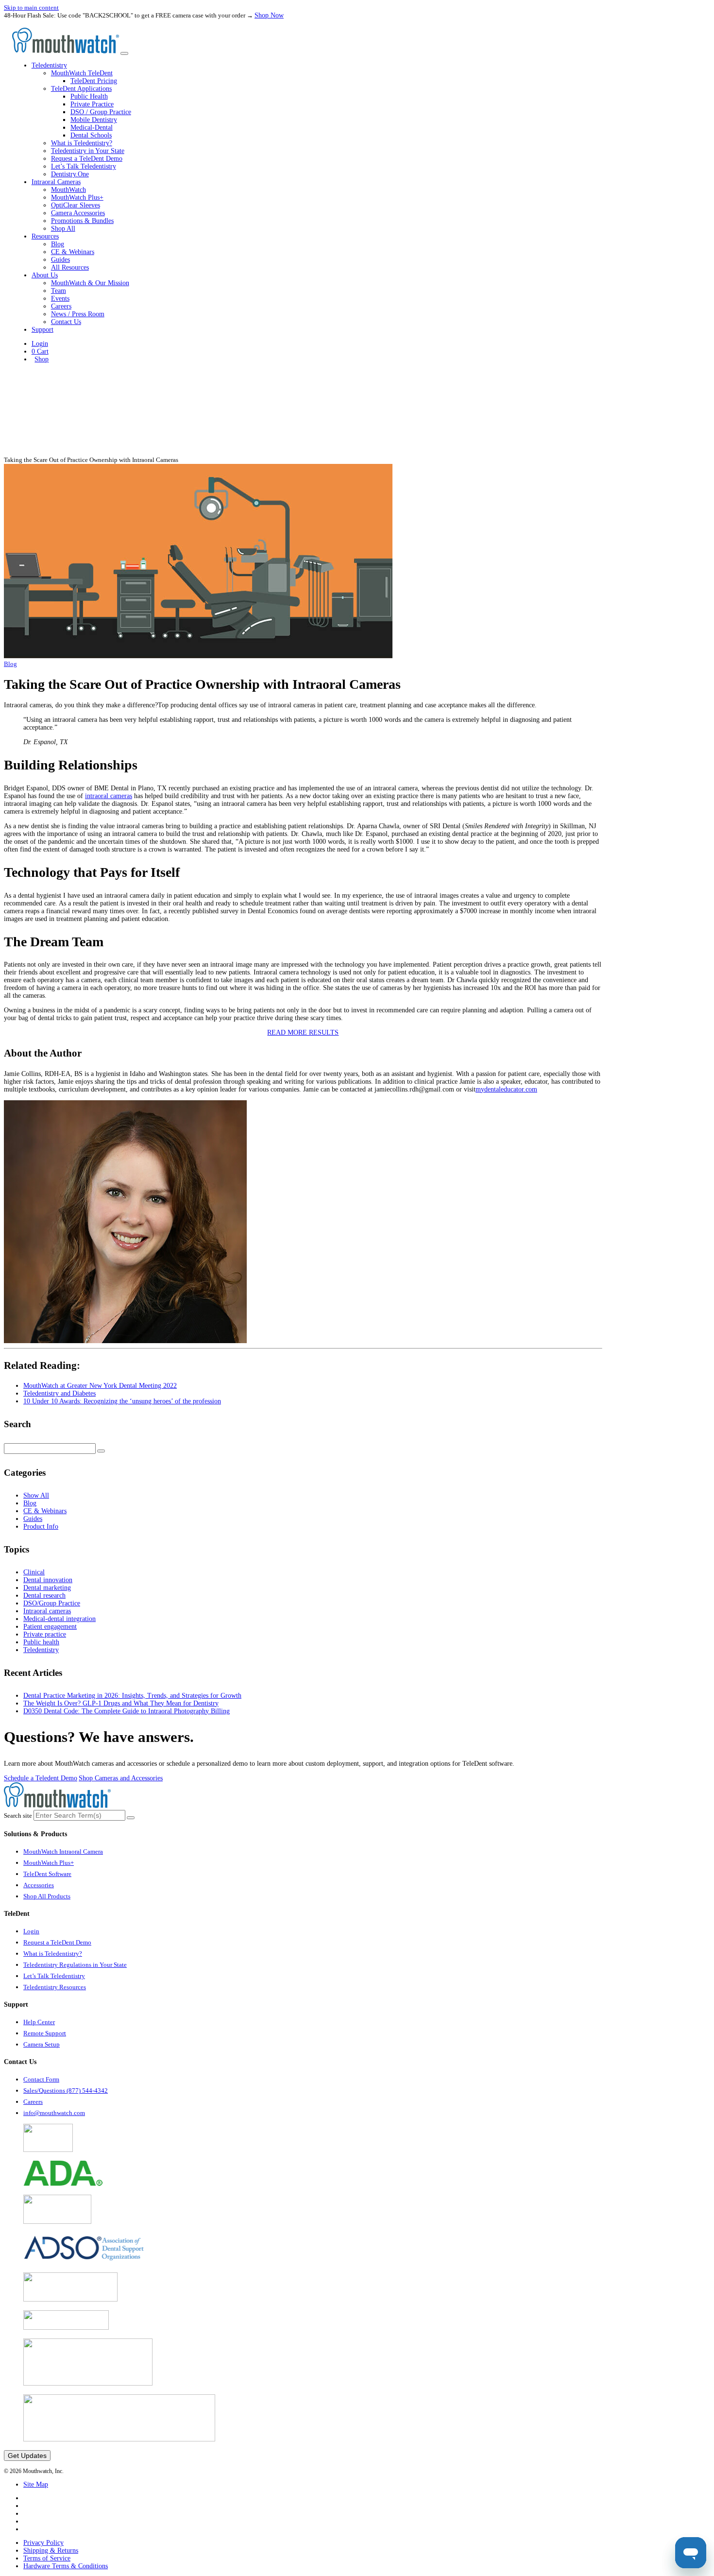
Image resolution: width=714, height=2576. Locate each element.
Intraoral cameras (47, 1611)
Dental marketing (47, 1588)
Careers (61, 306)
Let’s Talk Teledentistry (84, 166)
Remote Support (45, 2033)
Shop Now (269, 15)
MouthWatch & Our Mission (90, 283)
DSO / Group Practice (101, 112)
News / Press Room (78, 314)
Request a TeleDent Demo (87, 159)
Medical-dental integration (59, 1619)
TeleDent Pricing (94, 81)
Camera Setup (42, 2044)
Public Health (89, 96)
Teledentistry (41, 1650)
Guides (60, 260)
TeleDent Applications (81, 89)
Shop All (63, 229)
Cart (40, 351)
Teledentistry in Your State (88, 151)
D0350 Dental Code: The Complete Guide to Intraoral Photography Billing (127, 1711)
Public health (41, 1642)
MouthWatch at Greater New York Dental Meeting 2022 (100, 1386)
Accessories (39, 1885)
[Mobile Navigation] (124, 53)
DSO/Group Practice (52, 1603)
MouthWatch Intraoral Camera (63, 1851)
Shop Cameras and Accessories (121, 1778)
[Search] (101, 1451)
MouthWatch (68, 190)
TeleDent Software (47, 1874)
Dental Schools (91, 135)
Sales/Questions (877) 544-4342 (66, 2090)
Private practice (45, 1634)
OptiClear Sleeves (76, 205)
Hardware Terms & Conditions (66, 2566)
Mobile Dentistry (94, 120)
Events (60, 299)
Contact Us (66, 322)
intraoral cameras (109, 796)
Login (40, 344)
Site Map (36, 2484)
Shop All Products (47, 1896)
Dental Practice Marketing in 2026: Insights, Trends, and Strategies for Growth (132, 1696)
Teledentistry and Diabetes (59, 1393)
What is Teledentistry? (82, 143)
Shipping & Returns (51, 2550)
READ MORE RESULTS (303, 1032)
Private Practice (92, 104)
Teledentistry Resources (55, 1987)
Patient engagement (50, 1627)
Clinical (34, 1572)
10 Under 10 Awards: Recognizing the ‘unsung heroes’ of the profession (122, 1401)
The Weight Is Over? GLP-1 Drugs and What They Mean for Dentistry (121, 1703)
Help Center (39, 2022)
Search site (18, 1816)
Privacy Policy (43, 2543)
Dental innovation (48, 1580)
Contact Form (41, 2079)
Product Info (41, 1527)
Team (59, 291)
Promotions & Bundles (82, 221)
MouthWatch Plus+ (77, 197)
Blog (58, 244)
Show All (36, 1495)
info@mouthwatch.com (54, 2113)
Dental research (44, 1595)
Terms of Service (47, 2558)
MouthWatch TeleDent (82, 73)
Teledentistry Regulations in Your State (75, 1965)
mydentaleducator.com (506, 1089)
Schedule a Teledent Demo (41, 1778)
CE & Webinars (73, 252)
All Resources (70, 267)
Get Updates (27, 2456)
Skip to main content (31, 8)
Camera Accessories (78, 213)
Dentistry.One (70, 174)
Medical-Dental (92, 128)
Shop (42, 359)
